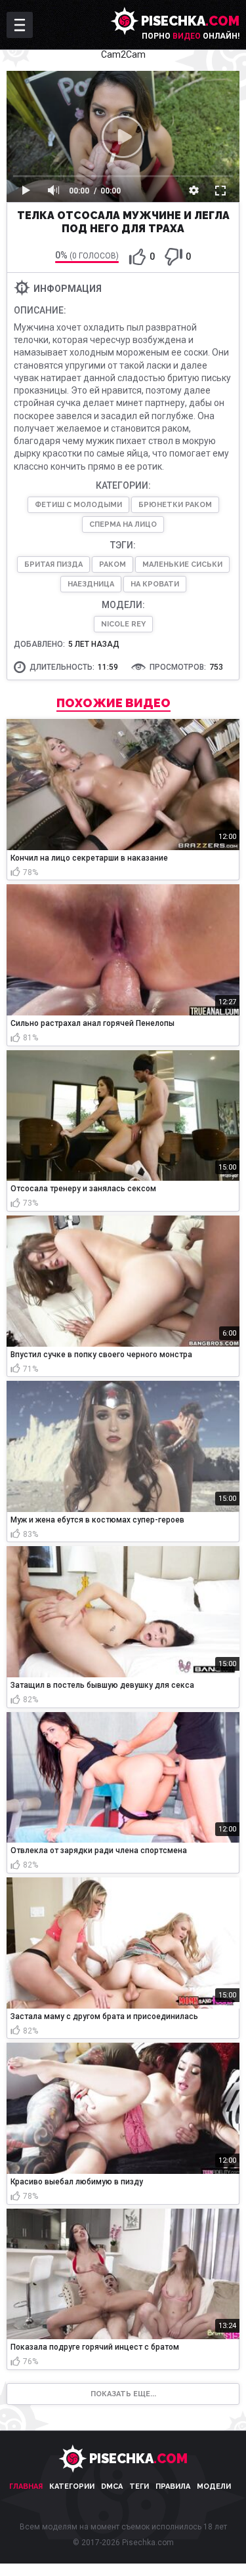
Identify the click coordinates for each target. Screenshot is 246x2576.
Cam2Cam (123, 54)
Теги (139, 2486)
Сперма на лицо (123, 524)
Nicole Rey (123, 624)
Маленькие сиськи (182, 564)
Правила (173, 2486)
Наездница (91, 584)
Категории (72, 2486)
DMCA (112, 2486)
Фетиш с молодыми (78, 505)
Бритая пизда (53, 564)
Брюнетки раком (175, 505)
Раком (113, 564)
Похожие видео (113, 703)
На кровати (155, 584)
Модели (214, 2486)
